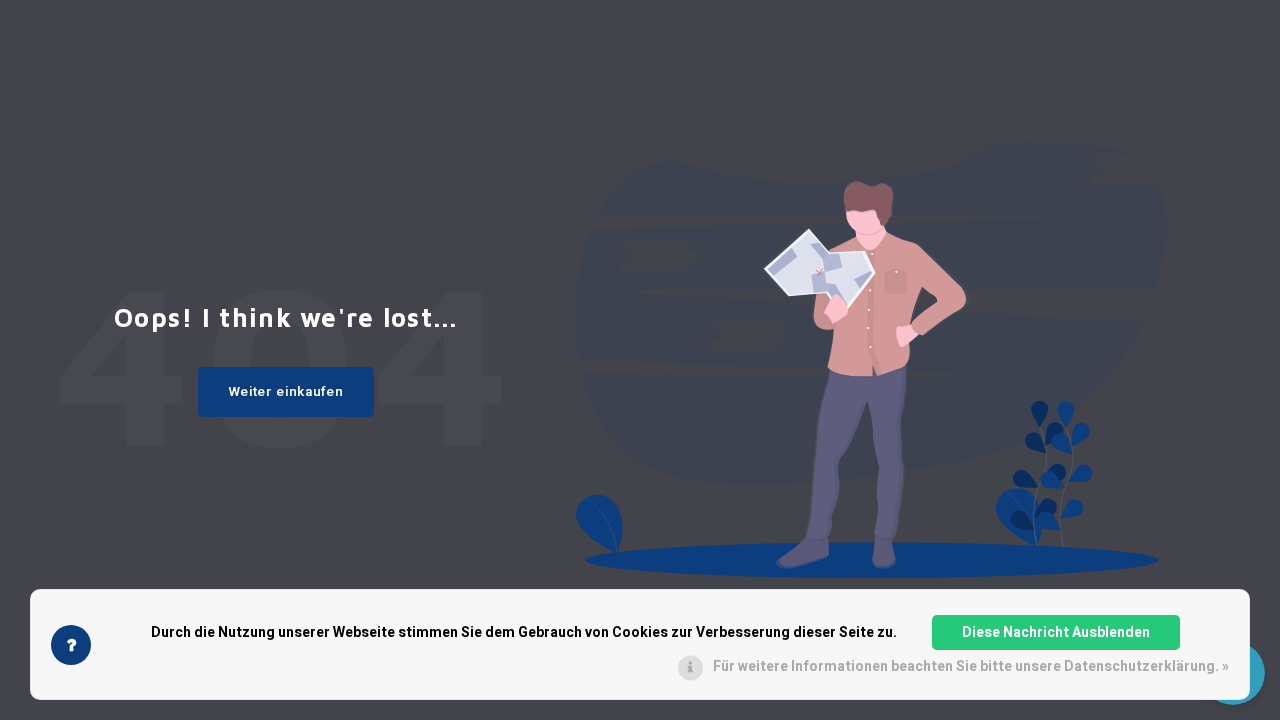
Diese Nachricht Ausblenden (1056, 632)
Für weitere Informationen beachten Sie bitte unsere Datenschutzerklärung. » (971, 666)
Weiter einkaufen (286, 392)
